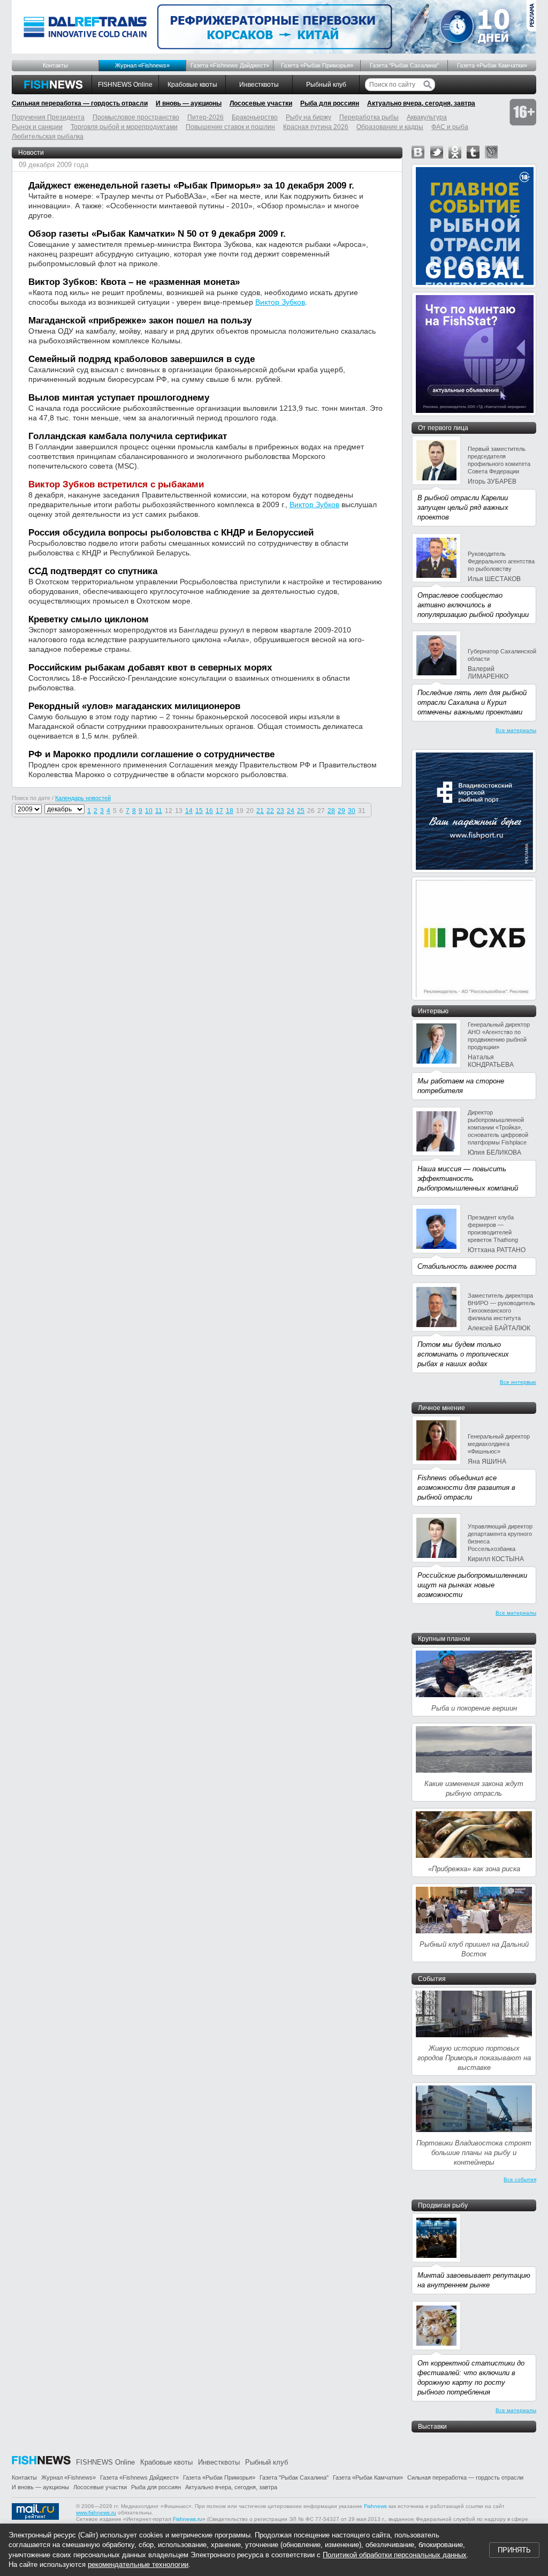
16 (209, 811)
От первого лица (443, 428)
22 (270, 811)
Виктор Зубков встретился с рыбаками (116, 484)
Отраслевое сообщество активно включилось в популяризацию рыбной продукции (473, 605)
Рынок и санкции (37, 127)
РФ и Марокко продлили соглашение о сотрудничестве (151, 754)
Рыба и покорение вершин (474, 1708)
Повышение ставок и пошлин (230, 127)
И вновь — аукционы (189, 103)
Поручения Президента (48, 117)
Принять (514, 2550)
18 (230, 811)
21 (260, 811)
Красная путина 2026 (316, 127)
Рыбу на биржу (309, 117)
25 (301, 811)
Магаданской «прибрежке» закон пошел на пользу (140, 321)
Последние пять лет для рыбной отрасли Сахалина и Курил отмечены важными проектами (472, 702)
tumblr (473, 152)
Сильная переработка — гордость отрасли (80, 103)
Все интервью (518, 1382)
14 (189, 811)
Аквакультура (427, 117)
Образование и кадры (390, 127)
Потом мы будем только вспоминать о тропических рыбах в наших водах (463, 1354)
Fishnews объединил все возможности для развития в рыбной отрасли (466, 1487)
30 (352, 811)
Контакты (55, 65)
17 (219, 811)
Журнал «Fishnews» (142, 65)
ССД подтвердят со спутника (93, 571)
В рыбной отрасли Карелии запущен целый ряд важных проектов (463, 507)
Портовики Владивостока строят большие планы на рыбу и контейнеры (474, 2153)
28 (331, 811)
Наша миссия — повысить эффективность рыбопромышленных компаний (468, 1178)
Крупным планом (444, 1639)
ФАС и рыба (450, 127)
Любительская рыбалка (48, 137)
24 (291, 811)
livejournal (491, 152)
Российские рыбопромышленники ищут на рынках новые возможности (472, 1585)
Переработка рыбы (369, 117)
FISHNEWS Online (125, 85)
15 (199, 811)
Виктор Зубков (280, 302)
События (432, 1979)
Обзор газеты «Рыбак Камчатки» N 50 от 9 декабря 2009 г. (157, 234)
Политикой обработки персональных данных (395, 2555)
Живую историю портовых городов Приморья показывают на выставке (474, 2058)
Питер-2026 (205, 117)
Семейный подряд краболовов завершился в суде (142, 359)
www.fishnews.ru (96, 2513)
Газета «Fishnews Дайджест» (230, 65)
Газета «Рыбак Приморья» (317, 65)
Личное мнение (442, 1408)
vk (418, 152)
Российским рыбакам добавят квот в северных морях (150, 668)
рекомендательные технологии (138, 2564)
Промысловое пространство (136, 117)
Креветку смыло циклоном (89, 619)
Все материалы (516, 730)
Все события (520, 2179)
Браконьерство (255, 117)
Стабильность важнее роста (467, 1266)
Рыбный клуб (326, 85)
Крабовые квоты (192, 85)
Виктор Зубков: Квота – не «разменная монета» (134, 282)
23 (280, 811)
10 (149, 811)
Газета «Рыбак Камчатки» (492, 65)
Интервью (433, 1011)
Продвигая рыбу (443, 2205)
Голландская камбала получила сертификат (128, 436)
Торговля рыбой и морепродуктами (124, 127)
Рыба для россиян (330, 103)
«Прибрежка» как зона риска (474, 1869)
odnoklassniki (455, 152)
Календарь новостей (83, 798)
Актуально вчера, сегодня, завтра (421, 103)
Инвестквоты (259, 85)
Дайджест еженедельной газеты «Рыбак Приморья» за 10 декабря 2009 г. (191, 186)
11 (159, 811)
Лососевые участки (261, 103)
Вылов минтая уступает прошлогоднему (119, 398)
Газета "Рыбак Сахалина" (404, 65)
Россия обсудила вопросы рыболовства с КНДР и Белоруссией (171, 533)
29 (341, 811)
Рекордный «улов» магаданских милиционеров (134, 706)
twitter (437, 152)
